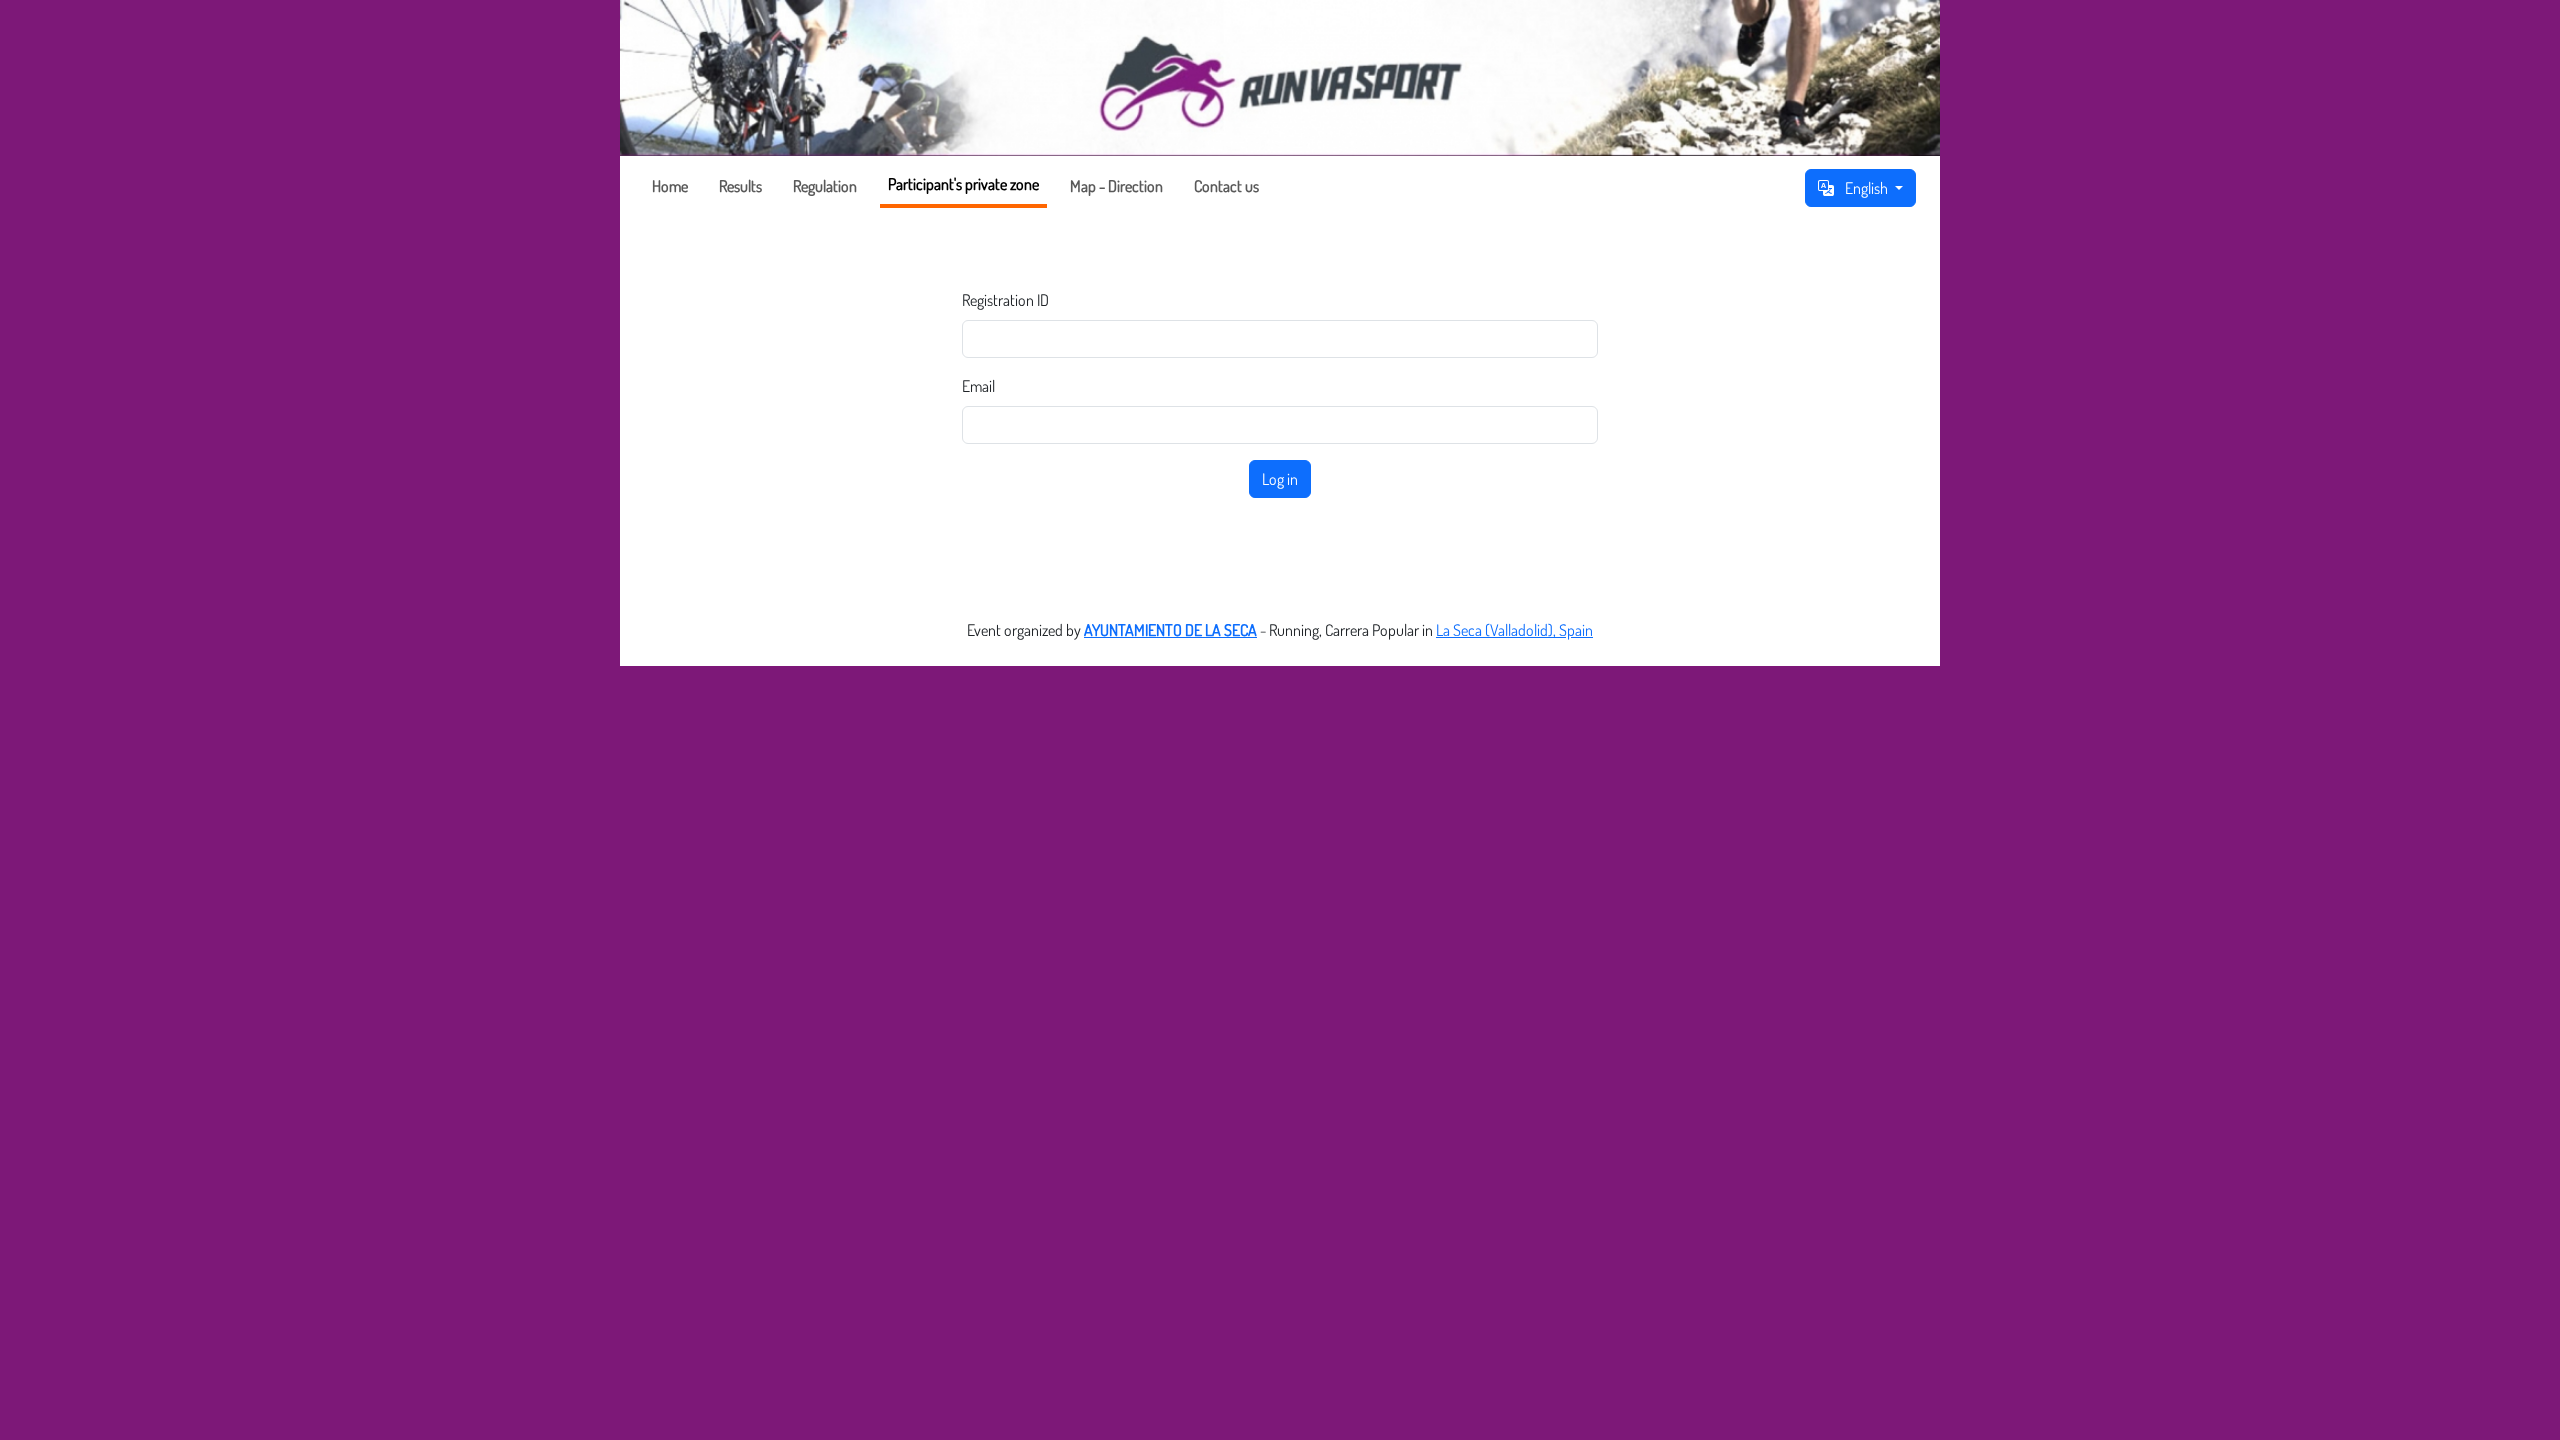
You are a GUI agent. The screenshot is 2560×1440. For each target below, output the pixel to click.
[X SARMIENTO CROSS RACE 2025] (1280, 78)
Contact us (1226, 186)
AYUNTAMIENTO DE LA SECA (1170, 630)
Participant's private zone (963, 184)
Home (670, 186)
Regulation (825, 186)
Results (740, 186)
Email (978, 386)
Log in (1280, 479)
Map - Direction (1116, 186)
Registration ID (1005, 300)
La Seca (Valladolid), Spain (1514, 630)
